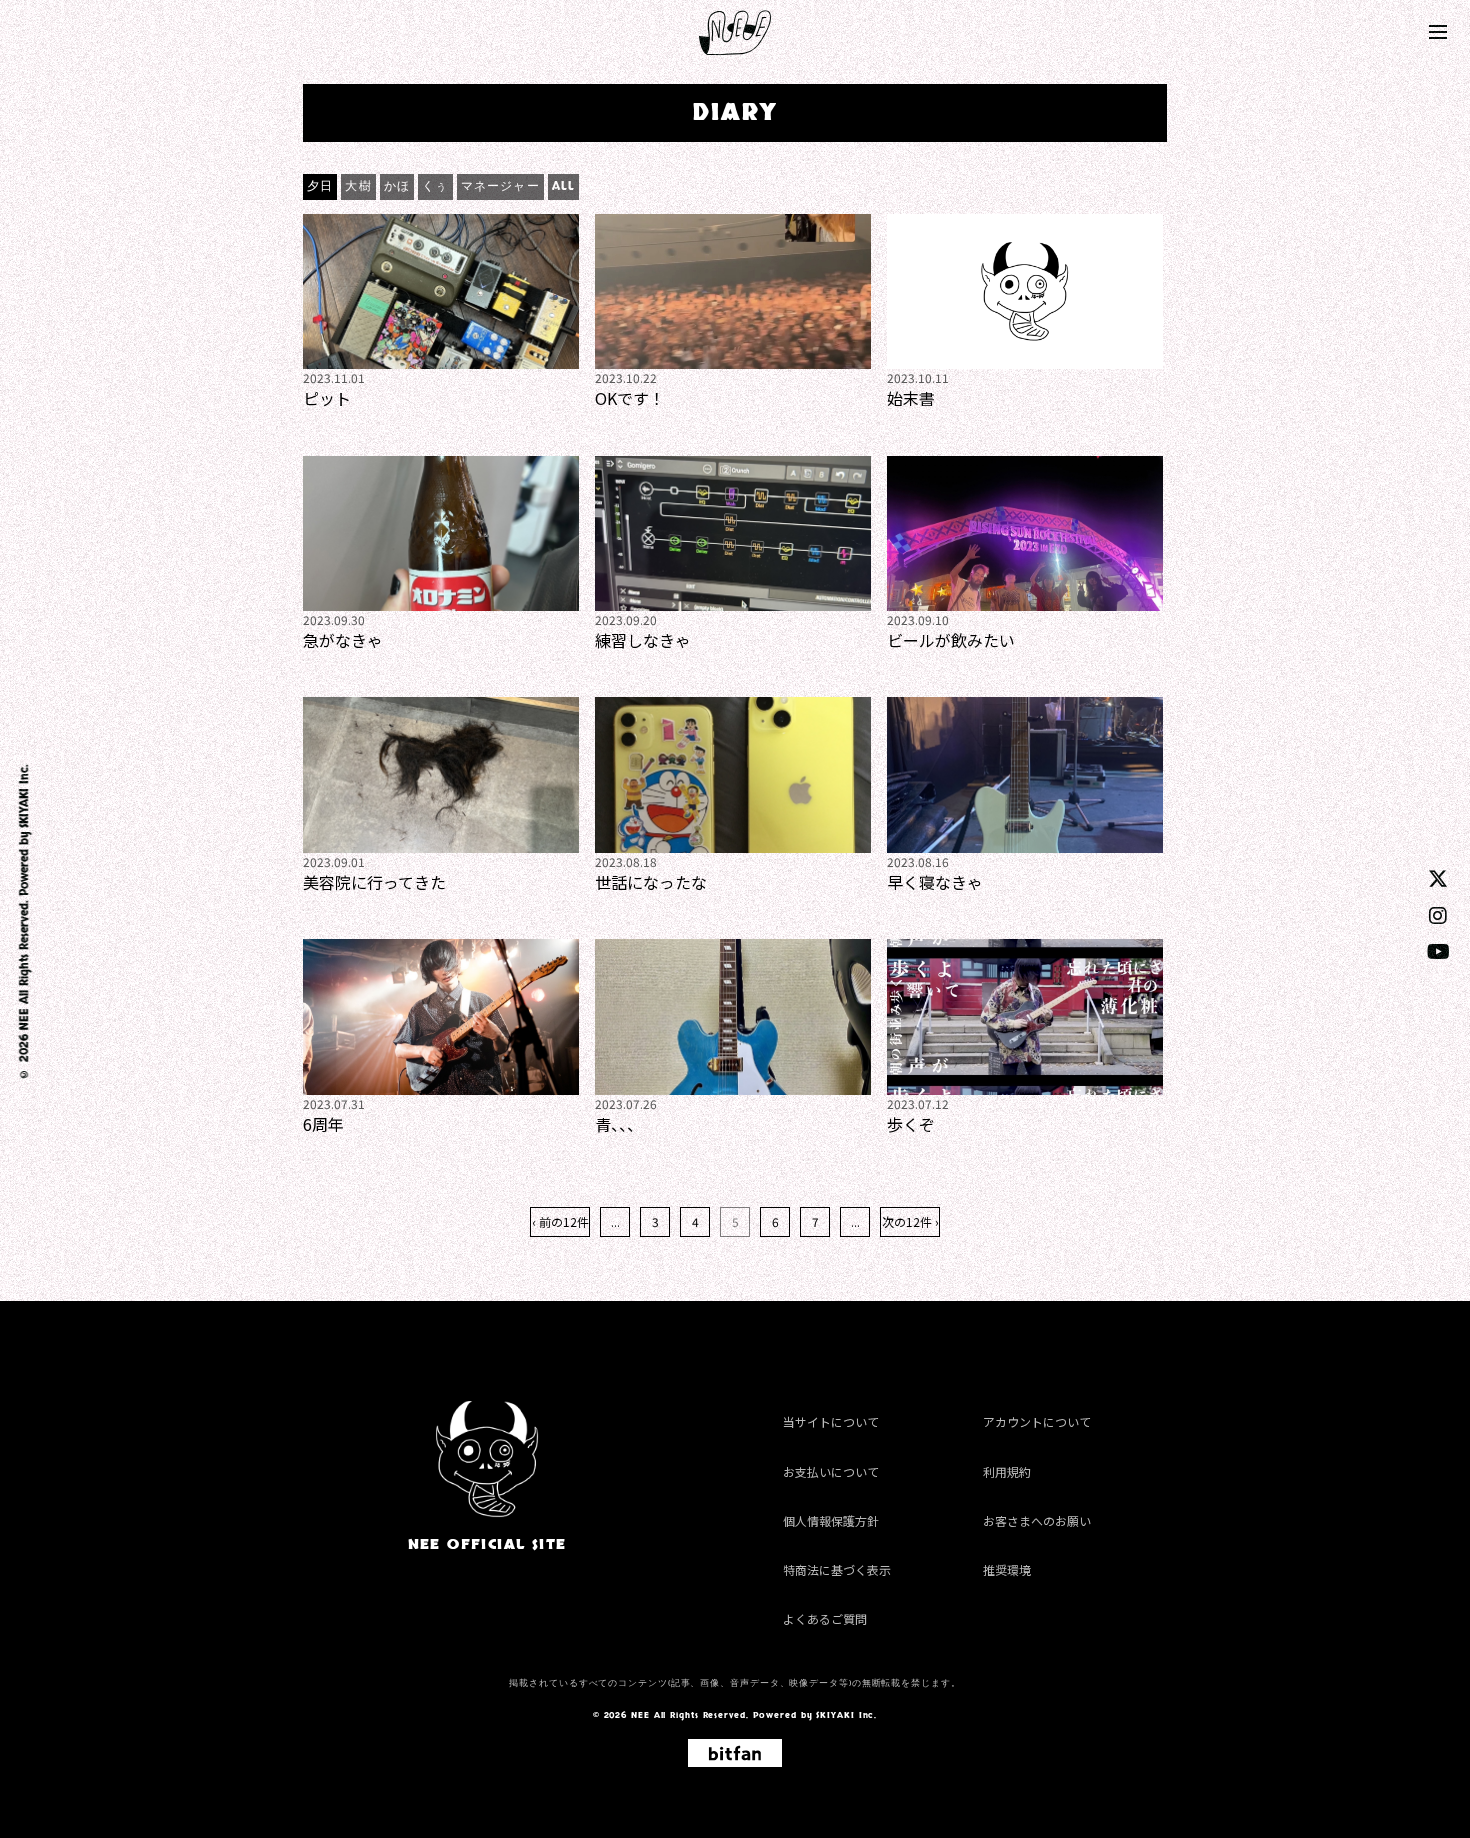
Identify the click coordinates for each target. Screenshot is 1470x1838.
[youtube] (1438, 950)
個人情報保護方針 (831, 1520)
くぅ (435, 186)
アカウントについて (1037, 1421)
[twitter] (1438, 877)
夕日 (320, 186)
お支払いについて (831, 1471)
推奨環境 (1007, 1569)
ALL (564, 186)
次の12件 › (910, 1221)
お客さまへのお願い (1037, 1520)
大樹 (358, 186)
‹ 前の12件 (560, 1221)
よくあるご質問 (825, 1618)
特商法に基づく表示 (837, 1569)
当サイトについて (831, 1421)
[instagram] (1438, 914)
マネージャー (500, 186)
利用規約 (1007, 1471)
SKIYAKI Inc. (24, 797)
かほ (397, 186)
